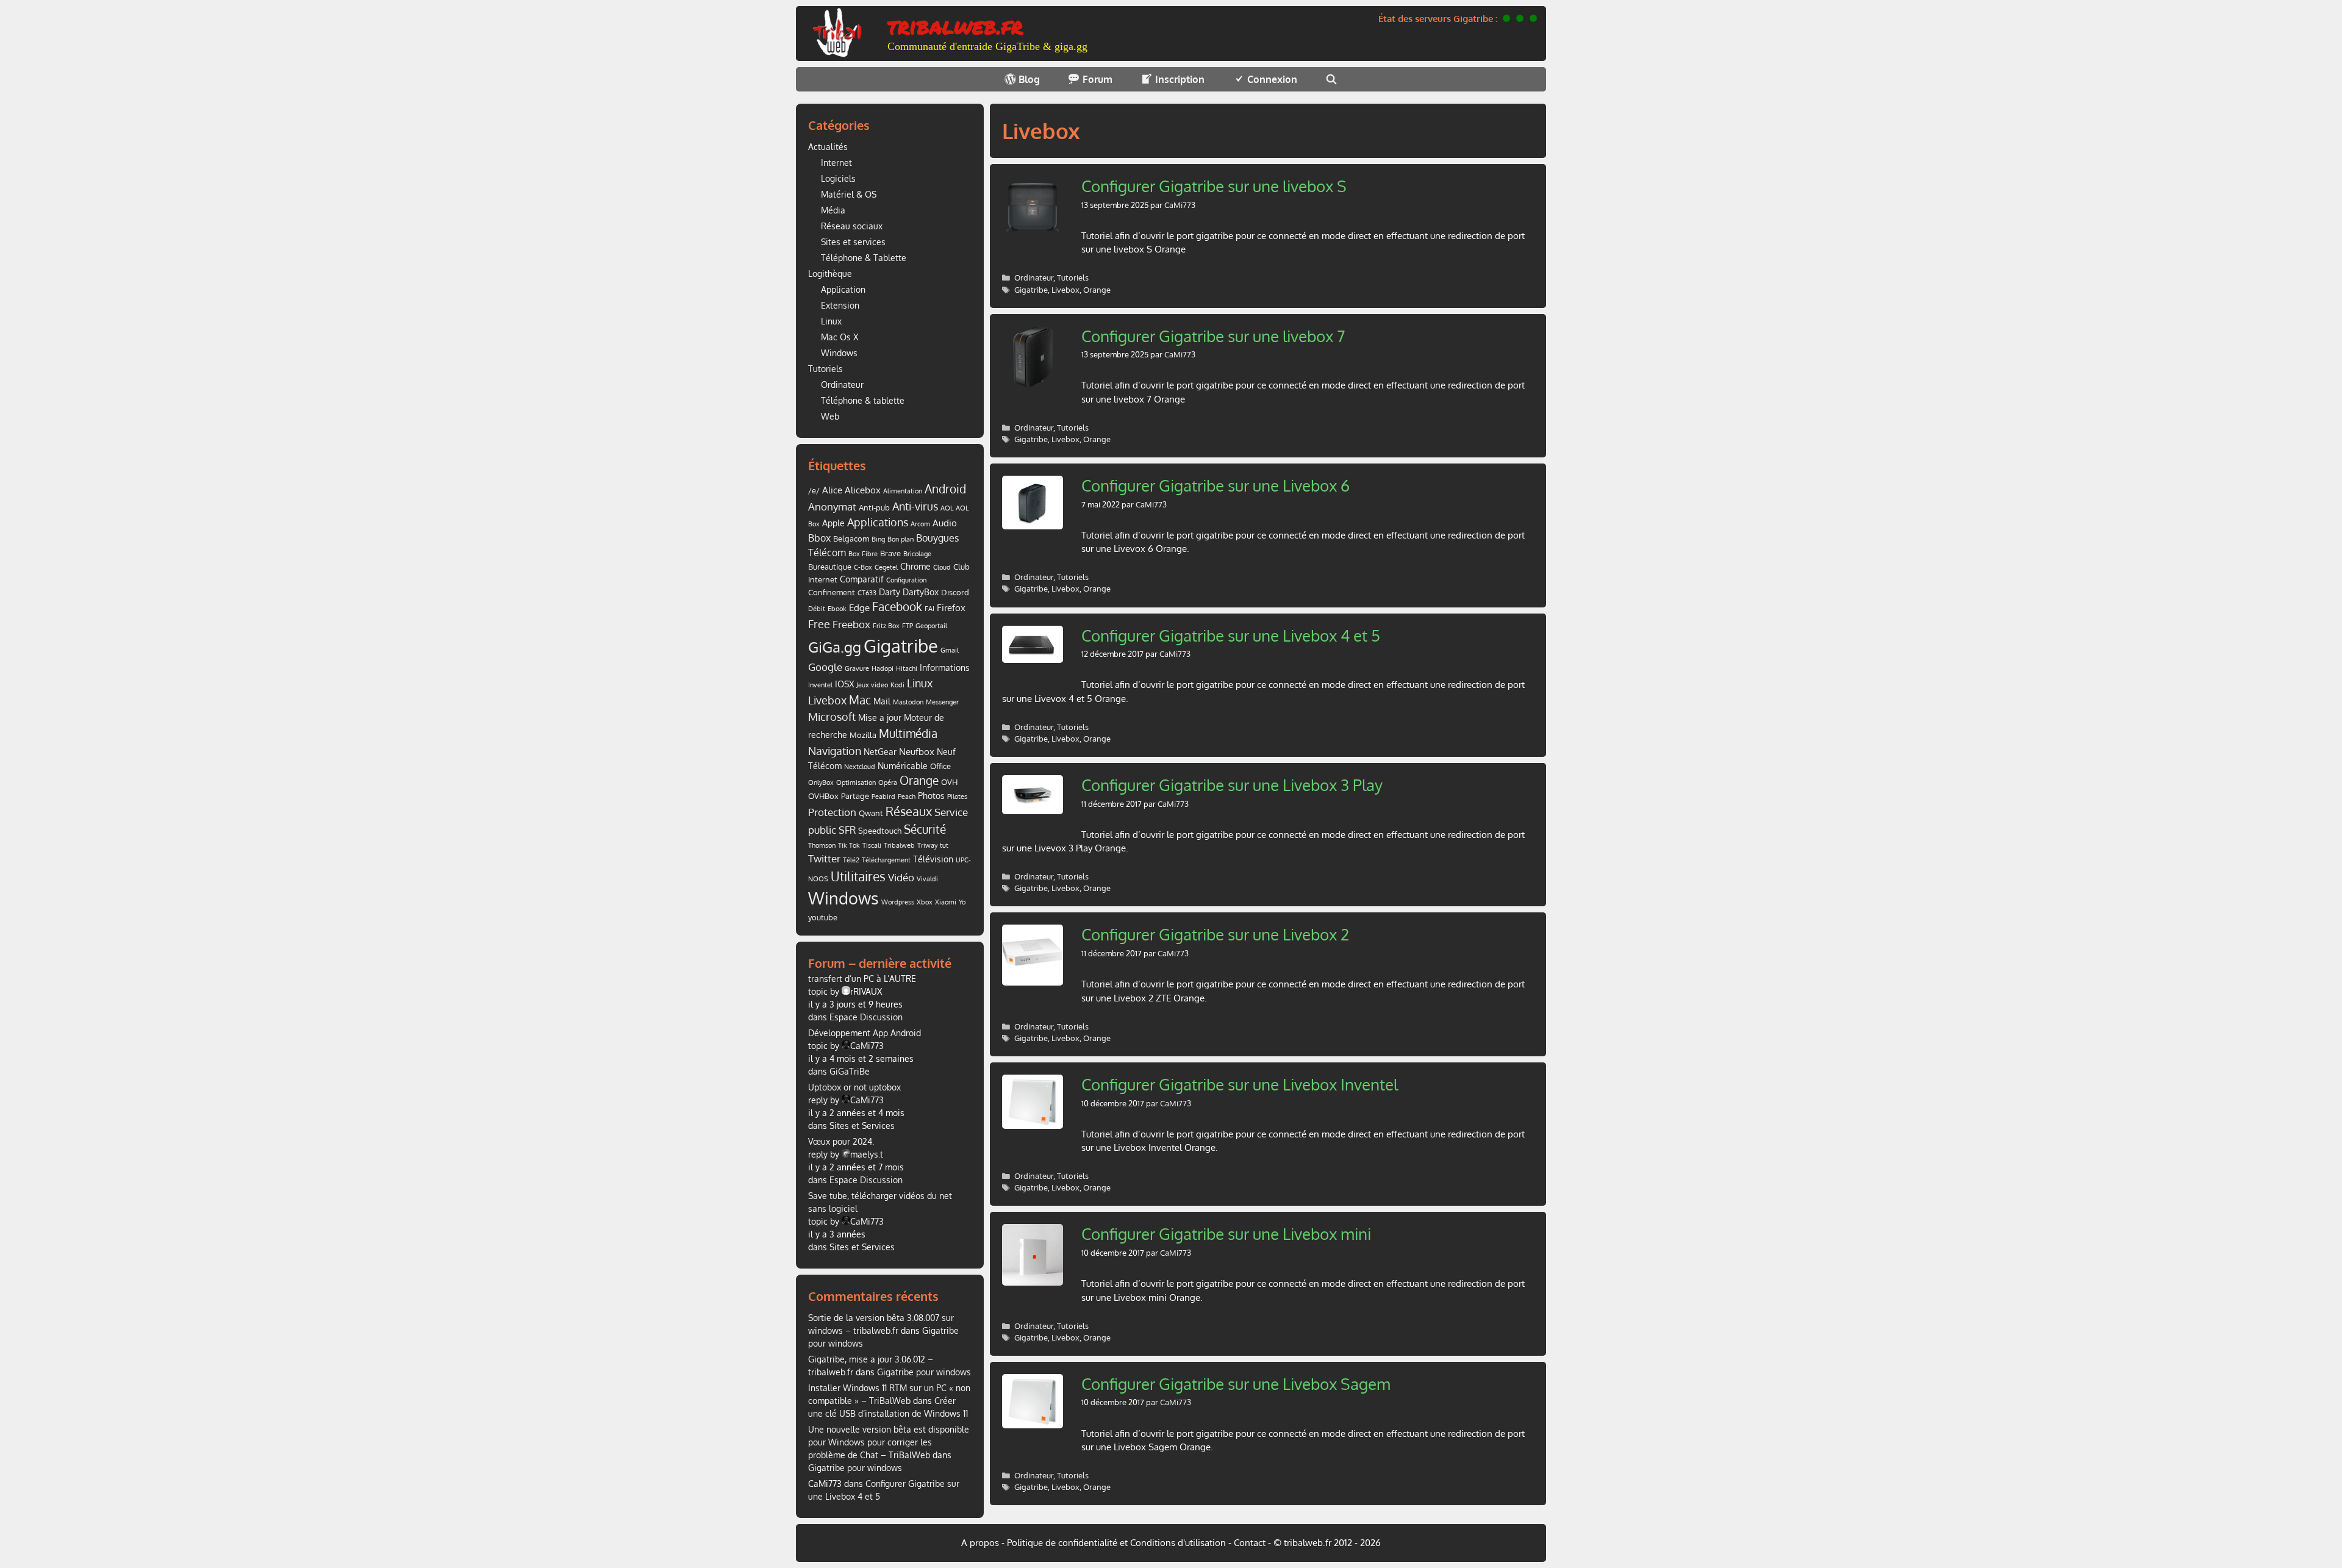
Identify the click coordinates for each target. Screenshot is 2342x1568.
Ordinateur (1034, 277)
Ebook (837, 609)
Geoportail (931, 626)
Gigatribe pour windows (924, 1372)
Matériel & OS (849, 194)
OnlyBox (821, 782)
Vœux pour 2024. (841, 1141)
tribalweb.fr (955, 25)
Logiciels (838, 178)
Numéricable (903, 766)
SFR (847, 830)
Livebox (1065, 290)
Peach (907, 797)
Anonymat (832, 507)
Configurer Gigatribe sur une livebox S (1214, 186)
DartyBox (921, 592)
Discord (955, 592)
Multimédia (908, 733)
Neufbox (917, 751)
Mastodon (908, 702)
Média (833, 210)
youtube (823, 917)
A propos (980, 1543)
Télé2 (851, 860)
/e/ (814, 490)
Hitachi (907, 668)
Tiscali (872, 845)
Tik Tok (849, 845)
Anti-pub (874, 507)
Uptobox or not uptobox (854, 1087)
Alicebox (863, 490)
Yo (962, 902)
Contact (1250, 1543)
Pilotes (957, 797)
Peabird (883, 797)
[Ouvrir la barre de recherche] (1332, 79)
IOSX (844, 684)
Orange (1097, 290)
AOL (947, 508)
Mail (882, 701)
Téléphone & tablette (863, 400)
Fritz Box (886, 626)
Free (819, 624)
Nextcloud (860, 767)
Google (825, 667)
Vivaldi (927, 879)
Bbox (819, 538)
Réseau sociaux (852, 226)
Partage (855, 796)
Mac (860, 700)
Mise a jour (880, 718)
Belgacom (851, 539)
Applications (878, 522)
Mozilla (863, 735)
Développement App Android (865, 1033)
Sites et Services (862, 1126)
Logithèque (830, 274)
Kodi (897, 685)
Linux (831, 321)
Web (830, 416)
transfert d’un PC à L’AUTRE (862, 979)
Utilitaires (858, 876)
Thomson (822, 845)
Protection (832, 812)
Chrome (915, 566)
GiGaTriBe (850, 1071)
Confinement (832, 592)
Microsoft (832, 717)
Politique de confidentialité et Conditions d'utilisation (1116, 1543)
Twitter (824, 858)
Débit (817, 609)
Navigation (835, 750)
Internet (836, 163)
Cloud (942, 567)
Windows (839, 353)
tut (944, 845)
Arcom (920, 524)
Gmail (950, 650)
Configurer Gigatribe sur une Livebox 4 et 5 (1231, 635)
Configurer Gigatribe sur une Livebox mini (1226, 1233)
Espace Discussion (866, 1017)
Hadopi (883, 668)
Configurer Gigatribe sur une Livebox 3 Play (1232, 785)
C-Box (863, 567)
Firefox (951, 607)
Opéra (888, 782)
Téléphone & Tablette (864, 258)
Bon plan (901, 539)
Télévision (933, 859)
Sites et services (853, 242)
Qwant (871, 813)
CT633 (867, 593)
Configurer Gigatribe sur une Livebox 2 (1215, 934)
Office (940, 766)
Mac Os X (840, 337)
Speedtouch (880, 831)
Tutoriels (1073, 277)
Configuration (906, 580)
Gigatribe (1031, 290)
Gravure (857, 668)
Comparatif (862, 579)
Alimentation (903, 491)
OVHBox (823, 796)
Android (945, 489)
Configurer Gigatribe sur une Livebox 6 (1216, 485)
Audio (945, 523)
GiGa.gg (835, 647)
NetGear (880, 752)
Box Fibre (863, 554)
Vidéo (901, 877)
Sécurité (925, 829)
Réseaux (909, 811)
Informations (945, 668)
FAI (929, 609)
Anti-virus (915, 506)
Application (843, 289)
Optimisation (856, 782)
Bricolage (917, 554)
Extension (840, 305)
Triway (927, 845)
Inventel (820, 685)
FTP (908, 626)
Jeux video (872, 685)
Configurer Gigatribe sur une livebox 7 (1213, 336)
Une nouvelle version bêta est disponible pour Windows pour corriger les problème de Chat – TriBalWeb (889, 1442)
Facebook (897, 607)
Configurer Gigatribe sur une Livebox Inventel (1240, 1084)
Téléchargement (886, 860)
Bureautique (830, 567)
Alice (832, 490)
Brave (890, 553)
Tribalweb (899, 845)
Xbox (925, 902)
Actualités (828, 147)
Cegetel (886, 567)
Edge (859, 607)
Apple (833, 523)
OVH (949, 782)
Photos (931, 796)
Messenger (942, 702)
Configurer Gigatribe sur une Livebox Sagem (1236, 1384)
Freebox (851, 624)
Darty (890, 592)
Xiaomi (946, 902)
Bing (878, 539)
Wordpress (898, 902)
